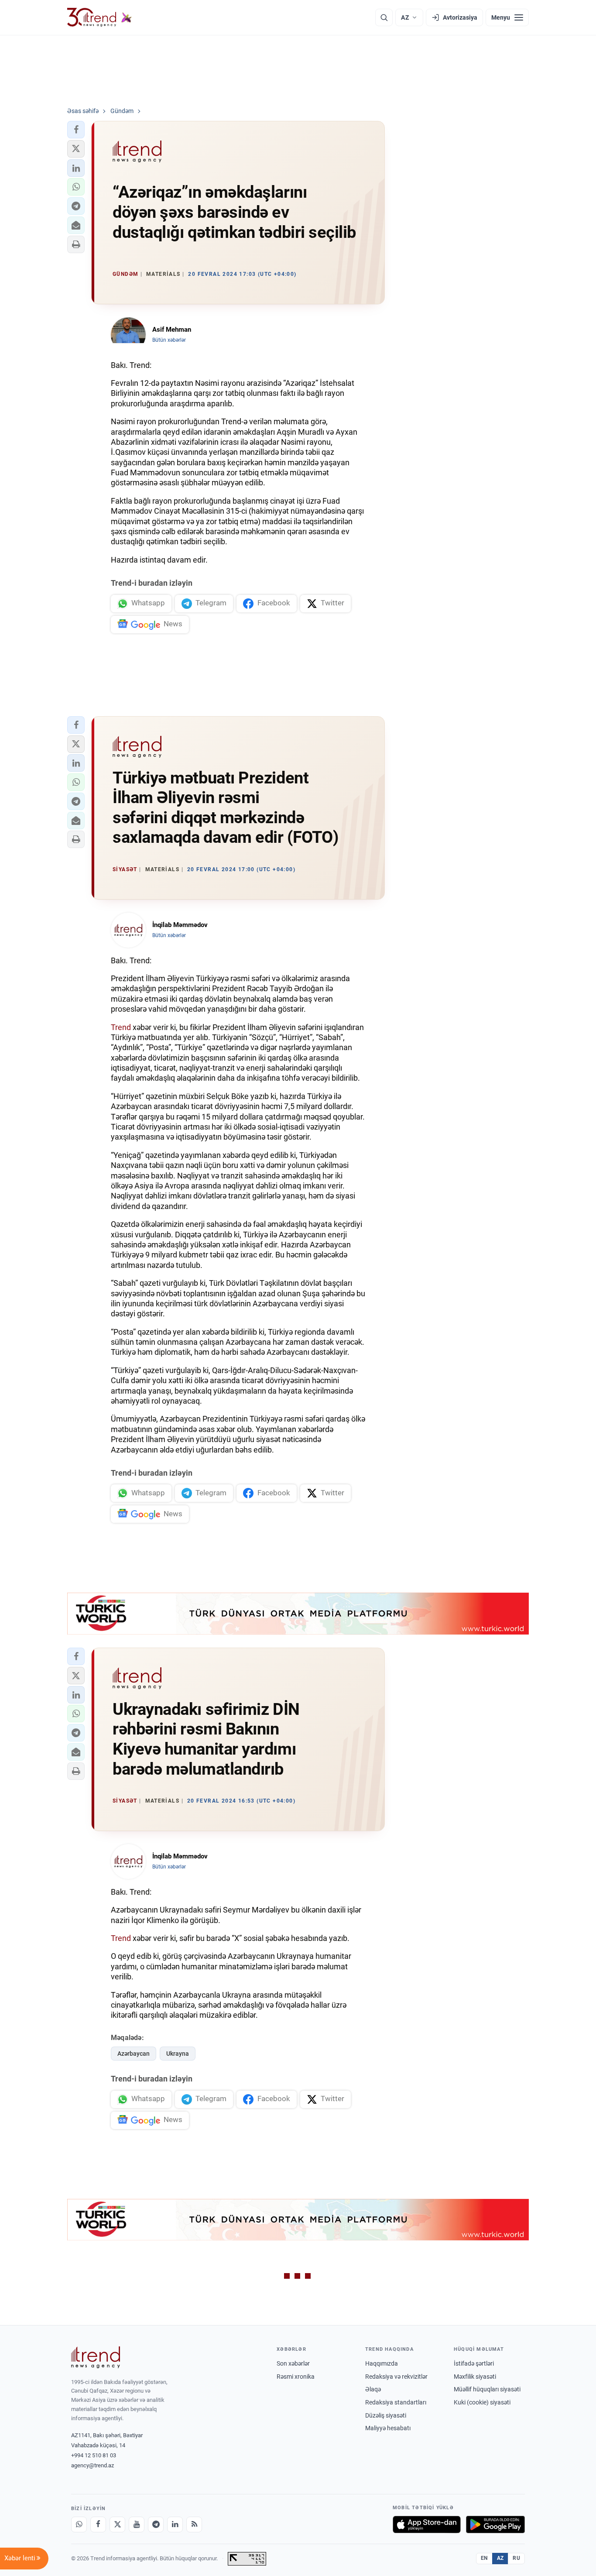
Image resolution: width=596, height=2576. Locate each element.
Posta (159, 1047)
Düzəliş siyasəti (386, 2415)
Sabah (329, 1037)
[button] (76, 130)
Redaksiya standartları (396, 2402)
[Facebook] (98, 2524)
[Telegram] (156, 2524)
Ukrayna (178, 2054)
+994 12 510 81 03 (94, 2455)
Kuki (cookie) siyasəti (482, 2402)
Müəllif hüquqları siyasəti (487, 2389)
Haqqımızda (382, 2363)
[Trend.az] (99, 17)
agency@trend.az (92, 2465)
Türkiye (190, 1047)
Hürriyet (296, 1037)
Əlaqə (373, 2389)
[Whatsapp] (79, 2524)
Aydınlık (127, 1047)
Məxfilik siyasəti (475, 2377)
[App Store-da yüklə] (427, 2524)
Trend (121, 1027)
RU (516, 2558)
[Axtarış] (384, 17)
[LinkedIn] (175, 2524)
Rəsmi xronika (296, 2377)
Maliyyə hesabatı (388, 2428)
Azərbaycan (134, 2054)
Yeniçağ (127, 1155)
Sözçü (262, 1037)
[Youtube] (137, 2524)
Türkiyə (126, 1370)
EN (484, 2558)
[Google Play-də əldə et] (495, 2524)
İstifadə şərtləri (474, 2363)
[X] (117, 2524)
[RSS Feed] (194, 2524)
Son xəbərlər (293, 2363)
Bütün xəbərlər (169, 340)
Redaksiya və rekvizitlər (396, 2377)
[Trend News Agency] (96, 2357)
